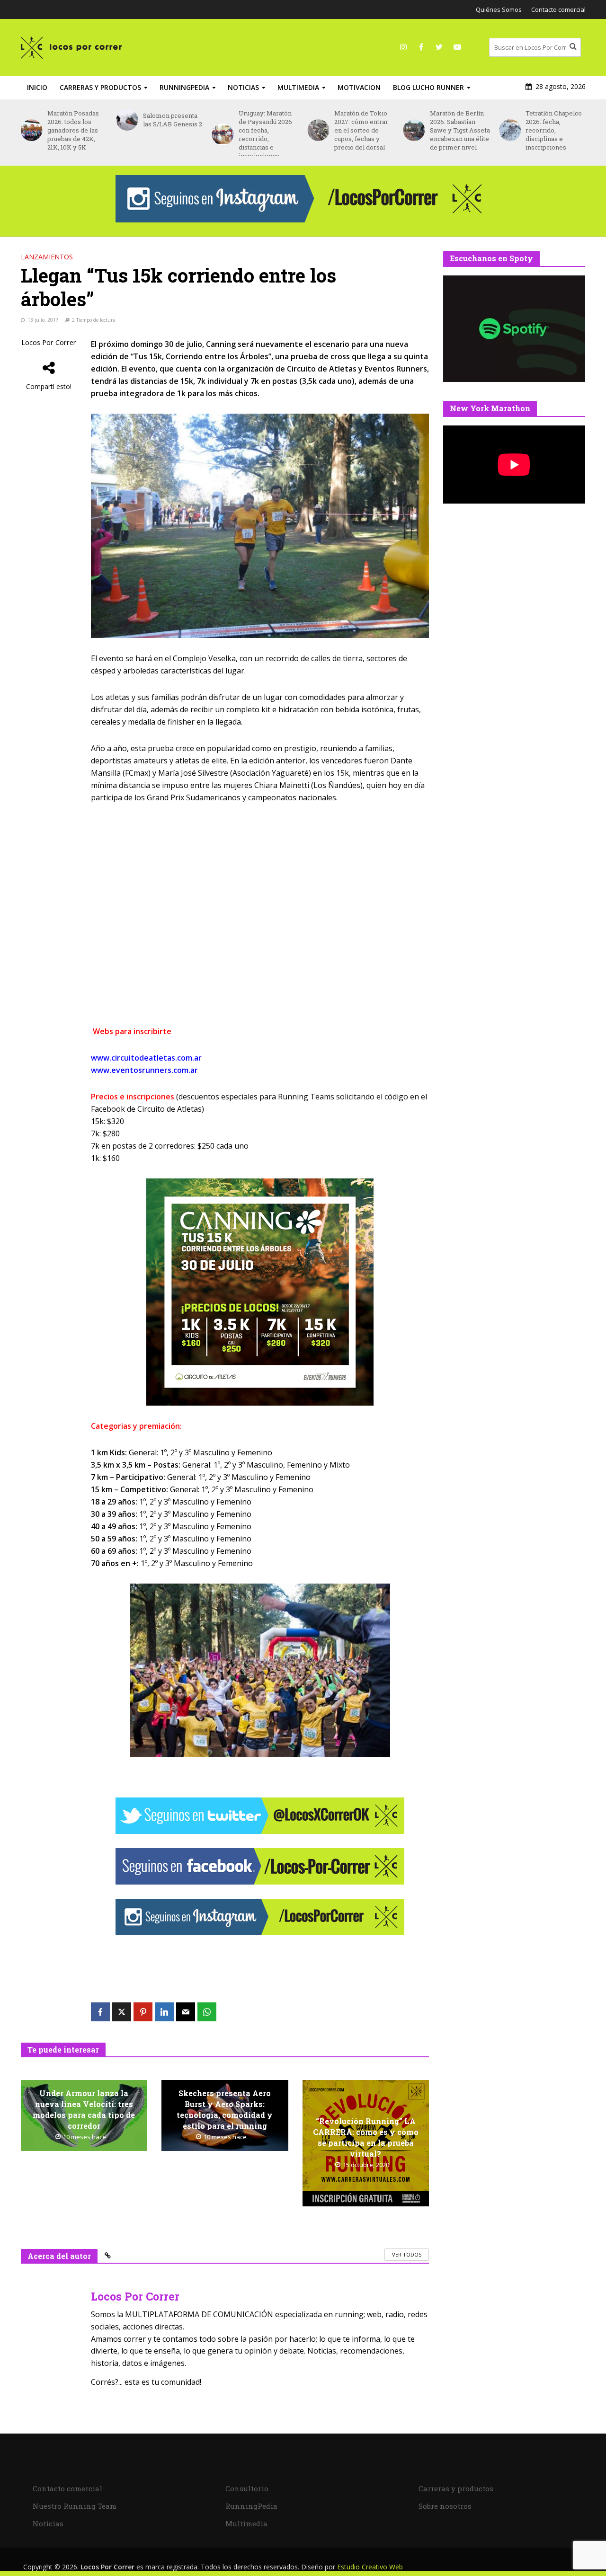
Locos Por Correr (49, 342)
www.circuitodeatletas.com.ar (146, 1058)
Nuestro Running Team (75, 2506)
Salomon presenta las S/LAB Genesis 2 (78, 120)
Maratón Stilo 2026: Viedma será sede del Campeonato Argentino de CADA (556, 126)
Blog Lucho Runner (428, 87)
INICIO (37, 87)
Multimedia (298, 87)
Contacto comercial (558, 9)
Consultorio (247, 2488)
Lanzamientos (47, 257)
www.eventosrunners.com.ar (144, 1070)
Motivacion (359, 87)
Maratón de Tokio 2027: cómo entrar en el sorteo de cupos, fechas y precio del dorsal (267, 130)
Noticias (243, 87)
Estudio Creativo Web (370, 2567)
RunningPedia (184, 87)
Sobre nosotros (445, 2506)
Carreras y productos (100, 87)
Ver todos (407, 2254)
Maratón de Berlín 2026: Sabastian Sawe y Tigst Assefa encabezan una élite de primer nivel (365, 130)
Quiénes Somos (499, 9)
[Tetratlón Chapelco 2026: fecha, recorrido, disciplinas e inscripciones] (413, 130)
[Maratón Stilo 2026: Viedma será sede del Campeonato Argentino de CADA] (509, 126)
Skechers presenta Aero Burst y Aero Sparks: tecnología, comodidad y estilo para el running (225, 2109)
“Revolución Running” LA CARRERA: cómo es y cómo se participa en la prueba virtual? (366, 2137)
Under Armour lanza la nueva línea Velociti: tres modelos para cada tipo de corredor (84, 2109)
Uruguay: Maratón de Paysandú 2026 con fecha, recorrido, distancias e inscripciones (171, 134)
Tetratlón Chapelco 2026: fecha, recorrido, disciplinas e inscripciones (459, 130)
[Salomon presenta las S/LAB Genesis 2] (31, 120)
